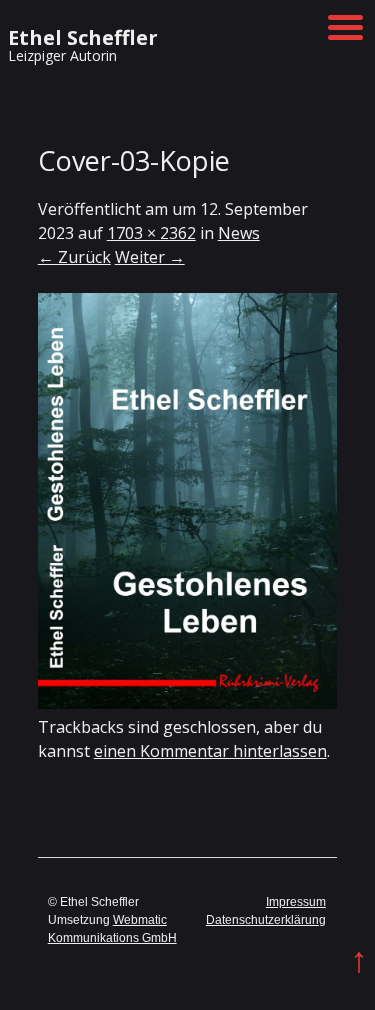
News (239, 233)
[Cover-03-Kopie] (188, 703)
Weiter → (150, 257)
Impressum (296, 902)
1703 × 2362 (151, 233)
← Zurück (74, 257)
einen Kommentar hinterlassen (210, 751)
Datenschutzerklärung (266, 920)
